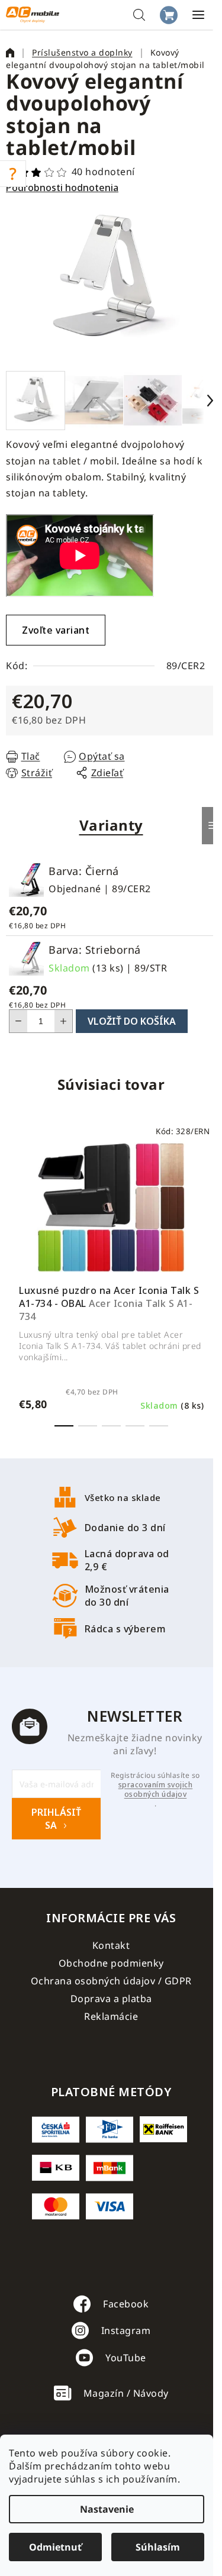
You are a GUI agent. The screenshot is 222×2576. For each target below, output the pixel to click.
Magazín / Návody (126, 2393)
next (210, 1196)
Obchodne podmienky (111, 1963)
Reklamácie (111, 2016)
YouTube (126, 2358)
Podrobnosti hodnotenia (62, 188)
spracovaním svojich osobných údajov (156, 1790)
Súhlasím (158, 2547)
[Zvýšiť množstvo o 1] (63, 1021)
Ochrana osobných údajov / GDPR (111, 1981)
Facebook (126, 2304)
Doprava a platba (111, 1999)
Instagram (126, 2330)
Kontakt (111, 1945)
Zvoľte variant (56, 630)
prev (12, 1196)
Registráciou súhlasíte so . (155, 1790)
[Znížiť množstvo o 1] (18, 1021)
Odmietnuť (55, 2547)
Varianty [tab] (111, 825)
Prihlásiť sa (56, 1819)
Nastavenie (107, 2509)
